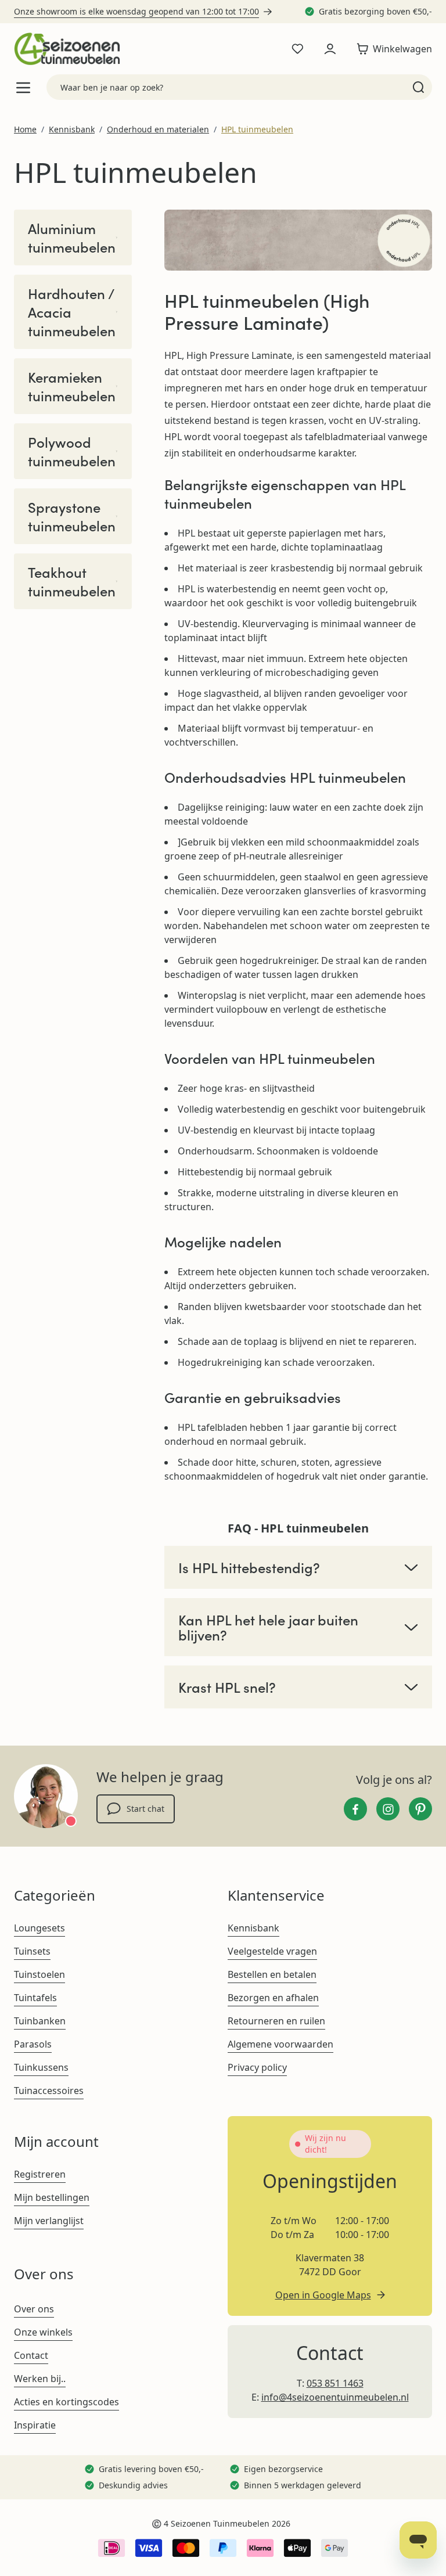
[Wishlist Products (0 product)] (297, 49)
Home (25, 129)
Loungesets (39, 1928)
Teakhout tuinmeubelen (72, 581)
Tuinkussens (41, 2067)
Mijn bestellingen (52, 2197)
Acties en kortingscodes (66, 2402)
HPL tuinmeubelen (257, 129)
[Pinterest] (420, 1809)
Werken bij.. (40, 2379)
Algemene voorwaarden (280, 2044)
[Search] (418, 87)
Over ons (34, 2309)
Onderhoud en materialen (158, 129)
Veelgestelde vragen (272, 1951)
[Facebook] (355, 1809)
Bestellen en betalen (272, 1974)
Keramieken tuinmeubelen (72, 386)
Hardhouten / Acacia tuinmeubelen (72, 312)
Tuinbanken (40, 2021)
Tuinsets (32, 1951)
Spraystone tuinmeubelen (72, 516)
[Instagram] (388, 1809)
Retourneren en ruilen (276, 2021)
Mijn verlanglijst (49, 2221)
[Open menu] (23, 87)
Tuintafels (35, 1998)
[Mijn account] (330, 49)
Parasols (33, 2044)
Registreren (40, 2174)
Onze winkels (43, 2332)
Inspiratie (35, 2425)
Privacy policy (257, 2067)
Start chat (145, 1809)
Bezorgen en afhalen (273, 1998)
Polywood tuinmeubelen (72, 451)
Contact (31, 2355)
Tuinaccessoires (49, 2091)
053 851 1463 (335, 2383)
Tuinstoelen (39, 1974)
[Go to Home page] (67, 49)
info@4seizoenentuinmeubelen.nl (335, 2397)
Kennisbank (72, 129)
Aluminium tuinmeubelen (72, 238)
